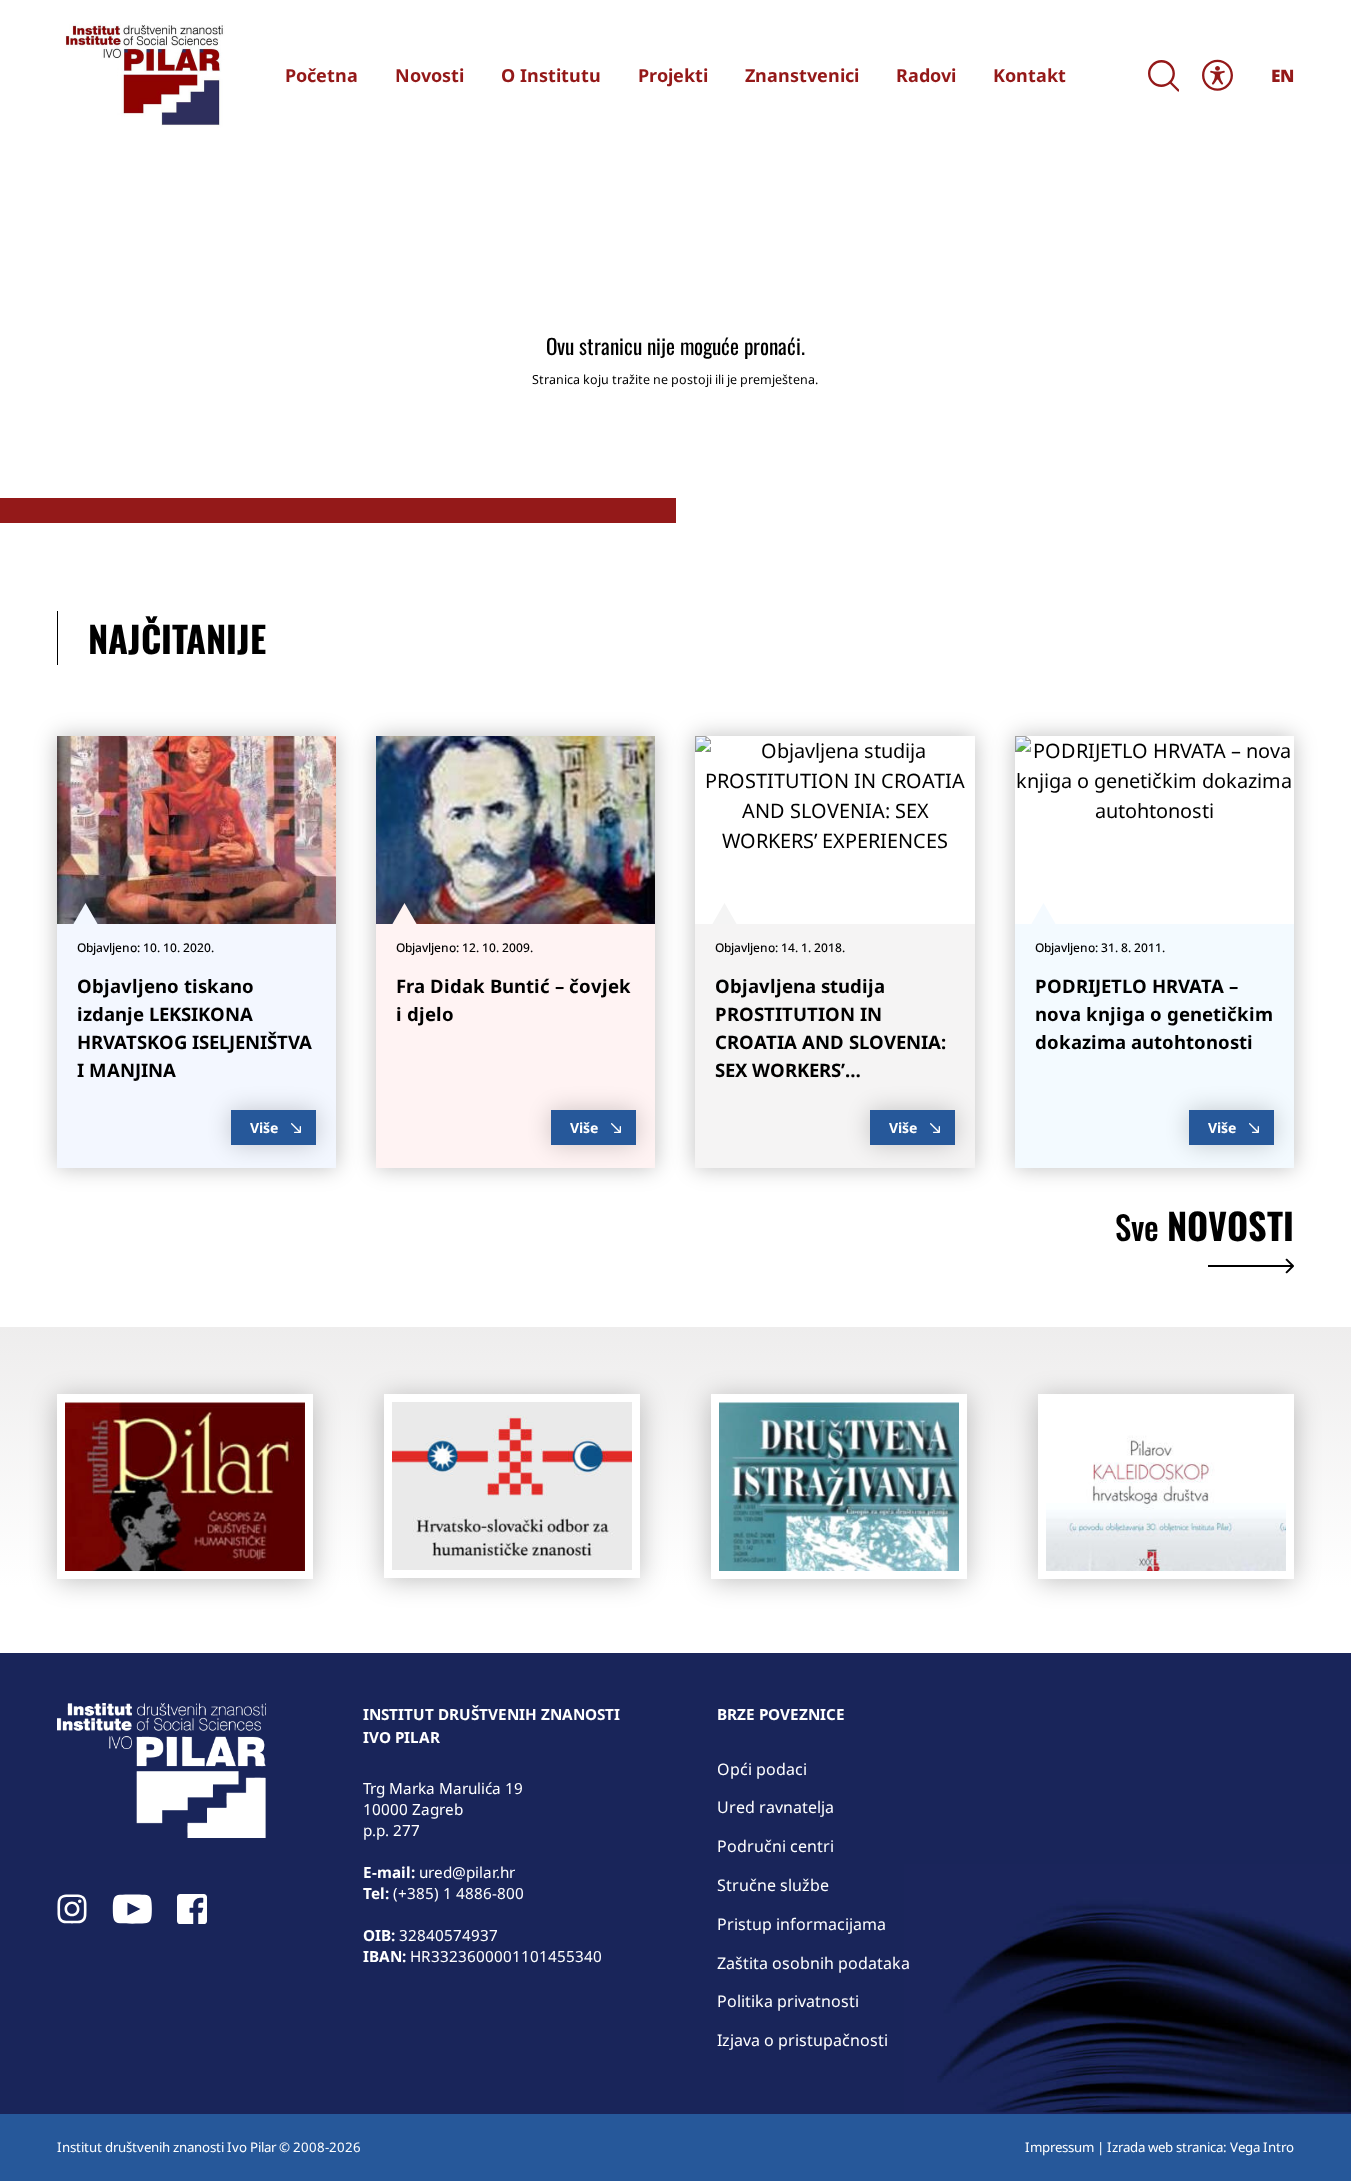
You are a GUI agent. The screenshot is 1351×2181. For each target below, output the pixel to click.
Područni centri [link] (775, 1846)
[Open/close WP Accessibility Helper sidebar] (1218, 75)
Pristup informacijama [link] (801, 1924)
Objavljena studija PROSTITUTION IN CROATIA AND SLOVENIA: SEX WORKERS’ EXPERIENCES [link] (830, 1041)
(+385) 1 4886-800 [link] (458, 1893)
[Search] (1164, 75)
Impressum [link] (1059, 2147)
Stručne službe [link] (773, 1885)
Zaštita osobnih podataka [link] (813, 1963)
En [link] (1282, 75)
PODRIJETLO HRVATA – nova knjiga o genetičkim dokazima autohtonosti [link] (1154, 1013)
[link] (142, 75)
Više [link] (264, 1127)
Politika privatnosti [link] (788, 2001)
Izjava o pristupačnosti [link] (802, 2040)
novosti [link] (1204, 1229)
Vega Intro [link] (1262, 2147)
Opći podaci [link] (762, 1769)
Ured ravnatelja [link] (775, 1807)
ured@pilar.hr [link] (467, 1872)
